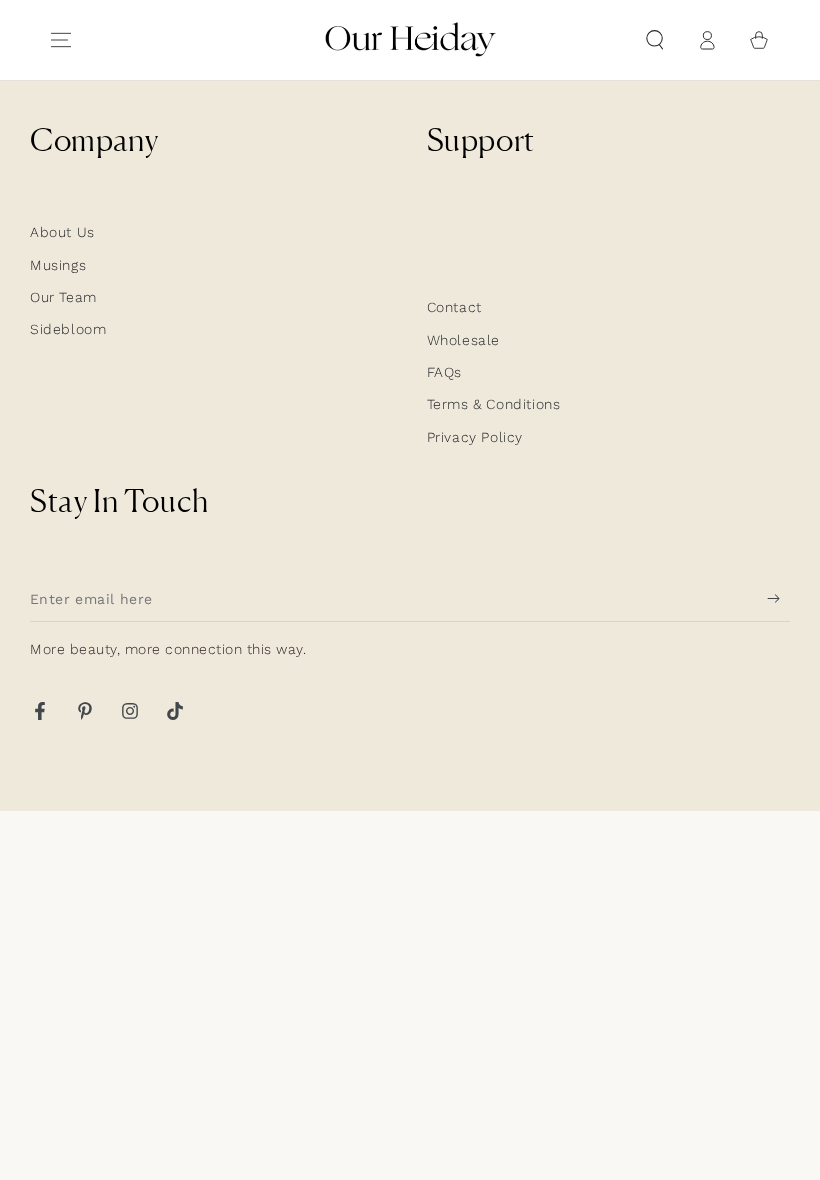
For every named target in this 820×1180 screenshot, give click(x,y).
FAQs (444, 372)
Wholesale (463, 340)
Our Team (63, 297)
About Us (62, 232)
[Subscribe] (778, 599)
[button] (655, 40)
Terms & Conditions (494, 404)
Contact (454, 307)
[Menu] (61, 40)
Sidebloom (68, 329)
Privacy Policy (475, 437)
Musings (58, 265)
